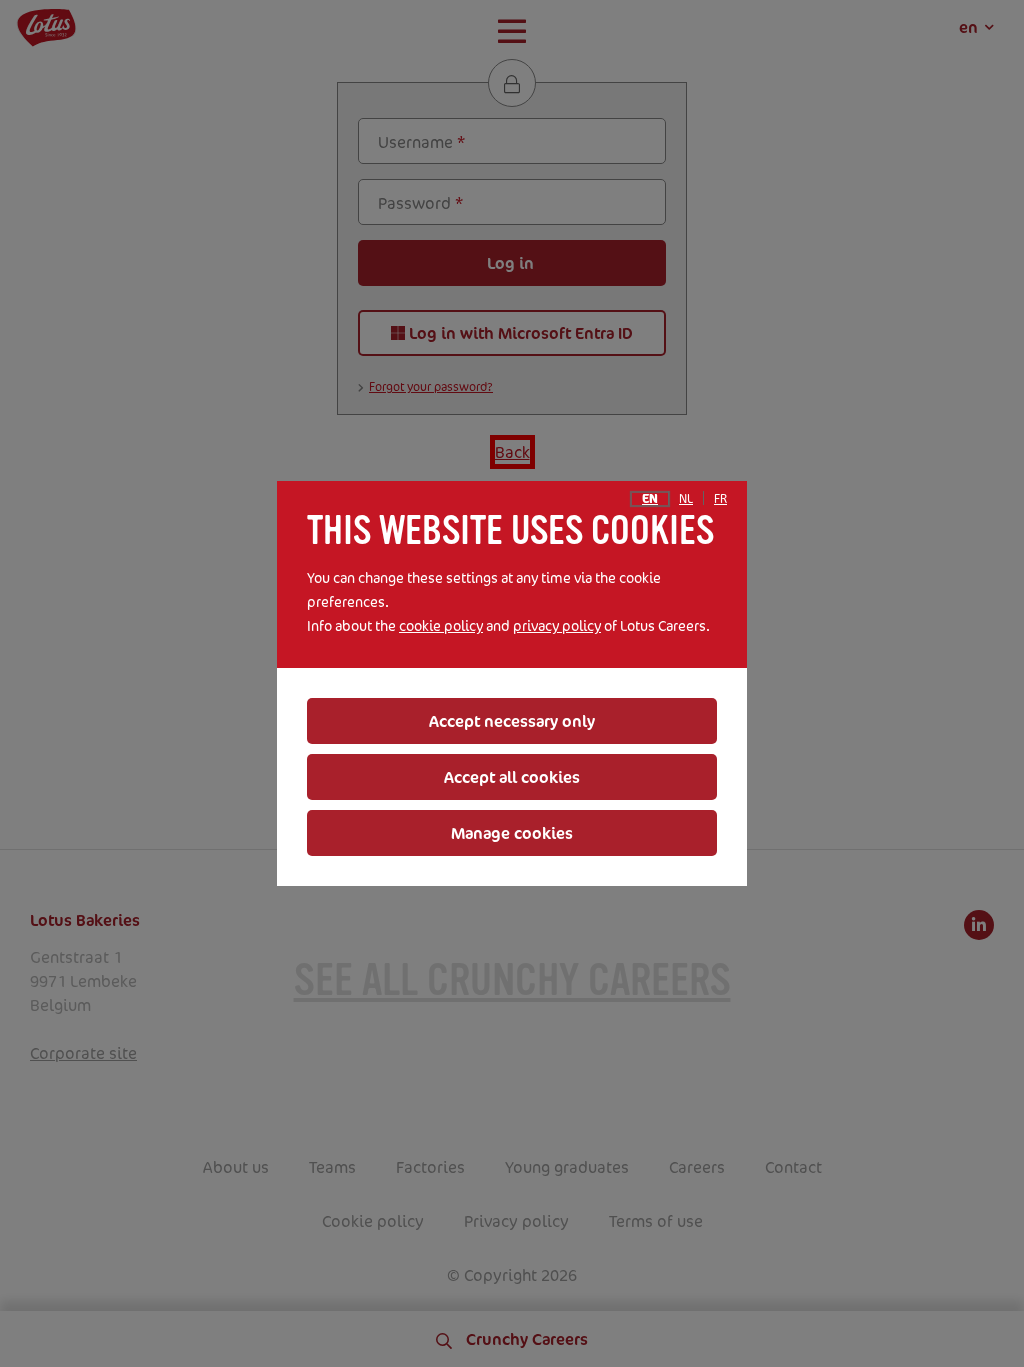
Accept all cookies (512, 777)
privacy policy (557, 625)
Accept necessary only (512, 721)
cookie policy (441, 625)
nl (686, 499)
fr (720, 499)
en (650, 499)
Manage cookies (512, 833)
